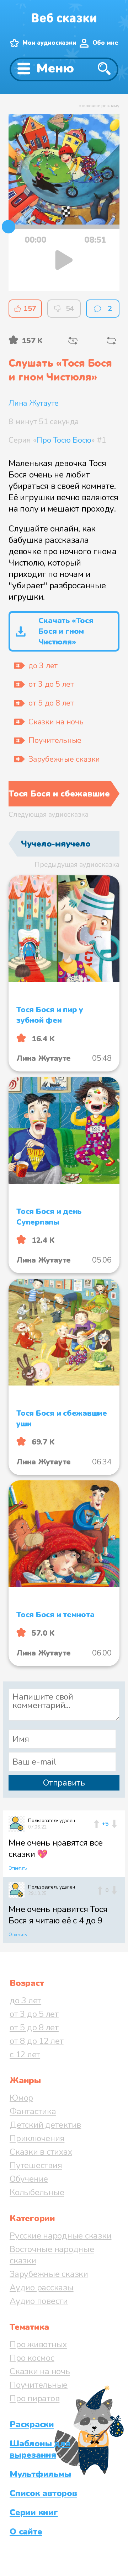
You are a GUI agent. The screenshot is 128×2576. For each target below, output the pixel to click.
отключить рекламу (99, 106)
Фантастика (33, 2111)
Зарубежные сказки (49, 2274)
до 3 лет (25, 2000)
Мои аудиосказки (49, 43)
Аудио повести (39, 2301)
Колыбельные (37, 2192)
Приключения (37, 2138)
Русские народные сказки (60, 2236)
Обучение (29, 2179)
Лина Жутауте (34, 403)
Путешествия (36, 2165)
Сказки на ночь (40, 2371)
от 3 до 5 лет (34, 2014)
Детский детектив (45, 2125)
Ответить (18, 1868)
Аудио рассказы (42, 2288)
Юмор (21, 2098)
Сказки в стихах (41, 2152)
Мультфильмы (40, 2474)
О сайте (26, 2532)
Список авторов (43, 2493)
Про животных (38, 2344)
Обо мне (105, 43)
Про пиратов (34, 2398)
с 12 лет (25, 2054)
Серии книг (34, 2512)
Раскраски (32, 2424)
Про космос (32, 2358)
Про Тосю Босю (64, 440)
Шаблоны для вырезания (40, 2449)
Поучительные (39, 2385)
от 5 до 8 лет (34, 2027)
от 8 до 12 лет (37, 2041)
